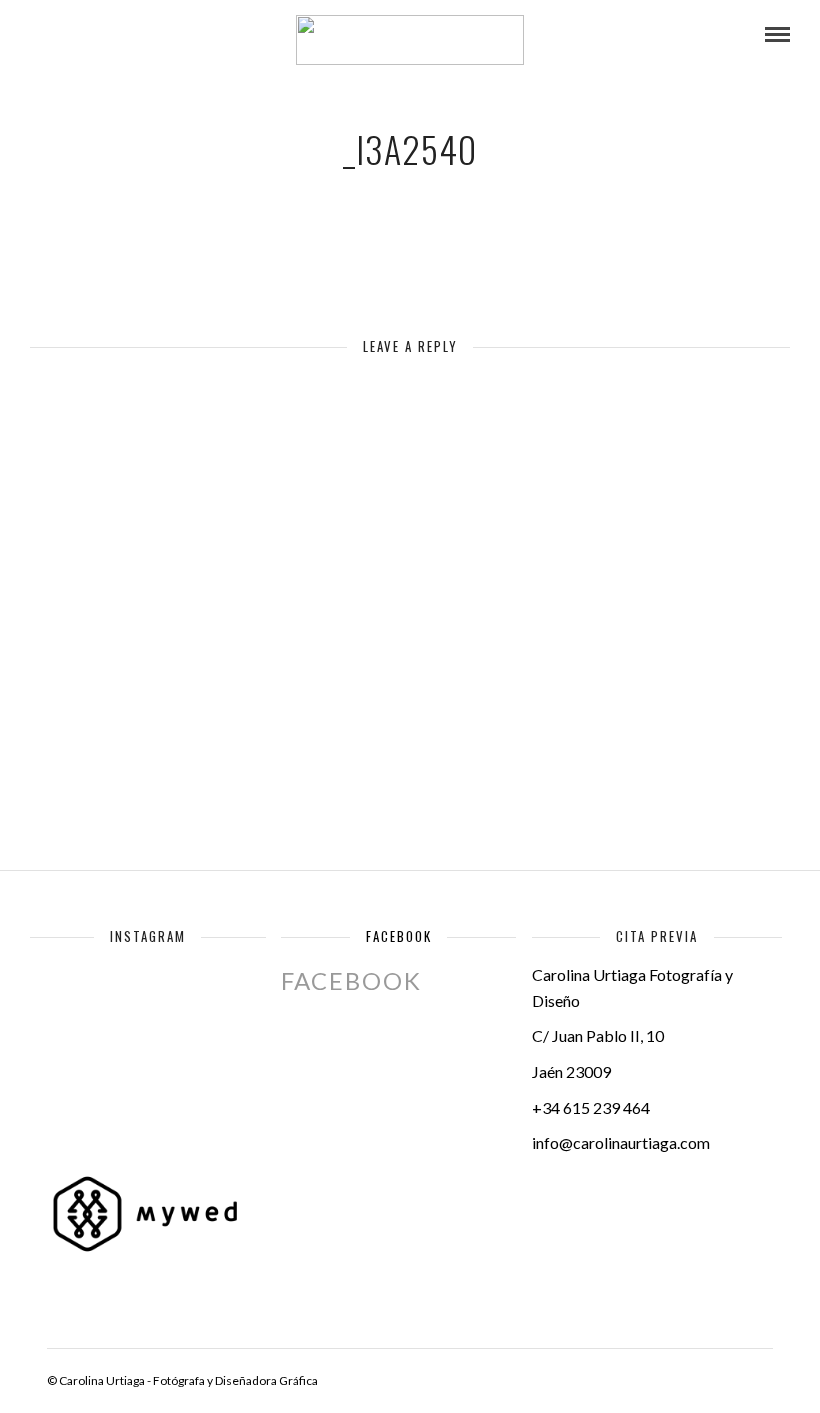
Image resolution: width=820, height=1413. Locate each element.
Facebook (399, 936)
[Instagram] (172, 35)
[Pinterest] (145, 35)
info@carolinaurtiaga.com (621, 1142)
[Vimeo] (118, 35)
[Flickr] (91, 35)
